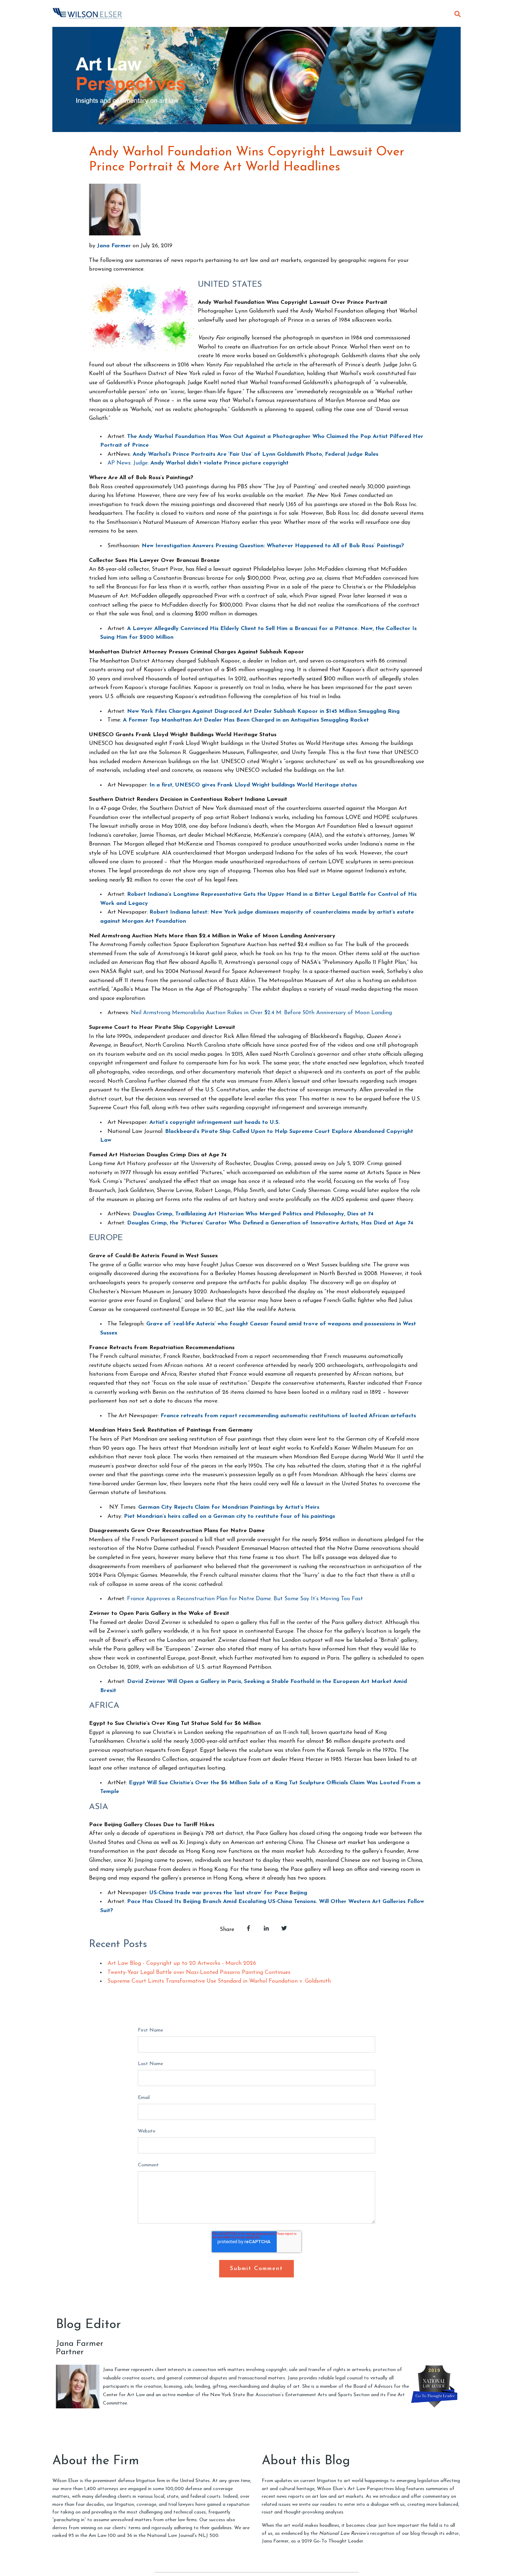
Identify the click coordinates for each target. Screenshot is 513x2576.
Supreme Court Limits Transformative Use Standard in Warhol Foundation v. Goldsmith (219, 1981)
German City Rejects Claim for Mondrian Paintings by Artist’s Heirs (229, 1507)
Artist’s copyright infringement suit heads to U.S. (215, 1122)
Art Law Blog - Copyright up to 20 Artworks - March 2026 (182, 1963)
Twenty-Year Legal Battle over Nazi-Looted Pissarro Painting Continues (199, 1973)
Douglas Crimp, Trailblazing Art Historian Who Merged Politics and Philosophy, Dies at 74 (253, 1214)
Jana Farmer (114, 246)
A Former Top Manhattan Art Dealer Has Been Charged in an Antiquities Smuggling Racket (246, 720)
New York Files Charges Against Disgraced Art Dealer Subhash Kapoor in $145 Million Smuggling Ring (263, 711)
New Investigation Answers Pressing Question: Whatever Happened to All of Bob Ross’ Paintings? (273, 546)
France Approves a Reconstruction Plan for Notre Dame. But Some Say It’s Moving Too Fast (245, 1599)
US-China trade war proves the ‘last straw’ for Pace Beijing (228, 1893)
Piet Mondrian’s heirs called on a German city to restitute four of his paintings (229, 1516)
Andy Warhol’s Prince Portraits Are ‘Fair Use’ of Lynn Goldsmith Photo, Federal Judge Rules (255, 454)
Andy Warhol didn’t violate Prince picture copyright (220, 463)
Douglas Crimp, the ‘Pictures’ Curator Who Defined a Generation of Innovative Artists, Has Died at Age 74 (270, 1223)
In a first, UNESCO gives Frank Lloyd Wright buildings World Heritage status (253, 785)
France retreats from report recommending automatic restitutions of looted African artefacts (288, 1416)
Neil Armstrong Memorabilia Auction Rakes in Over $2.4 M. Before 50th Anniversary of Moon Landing (261, 1013)
